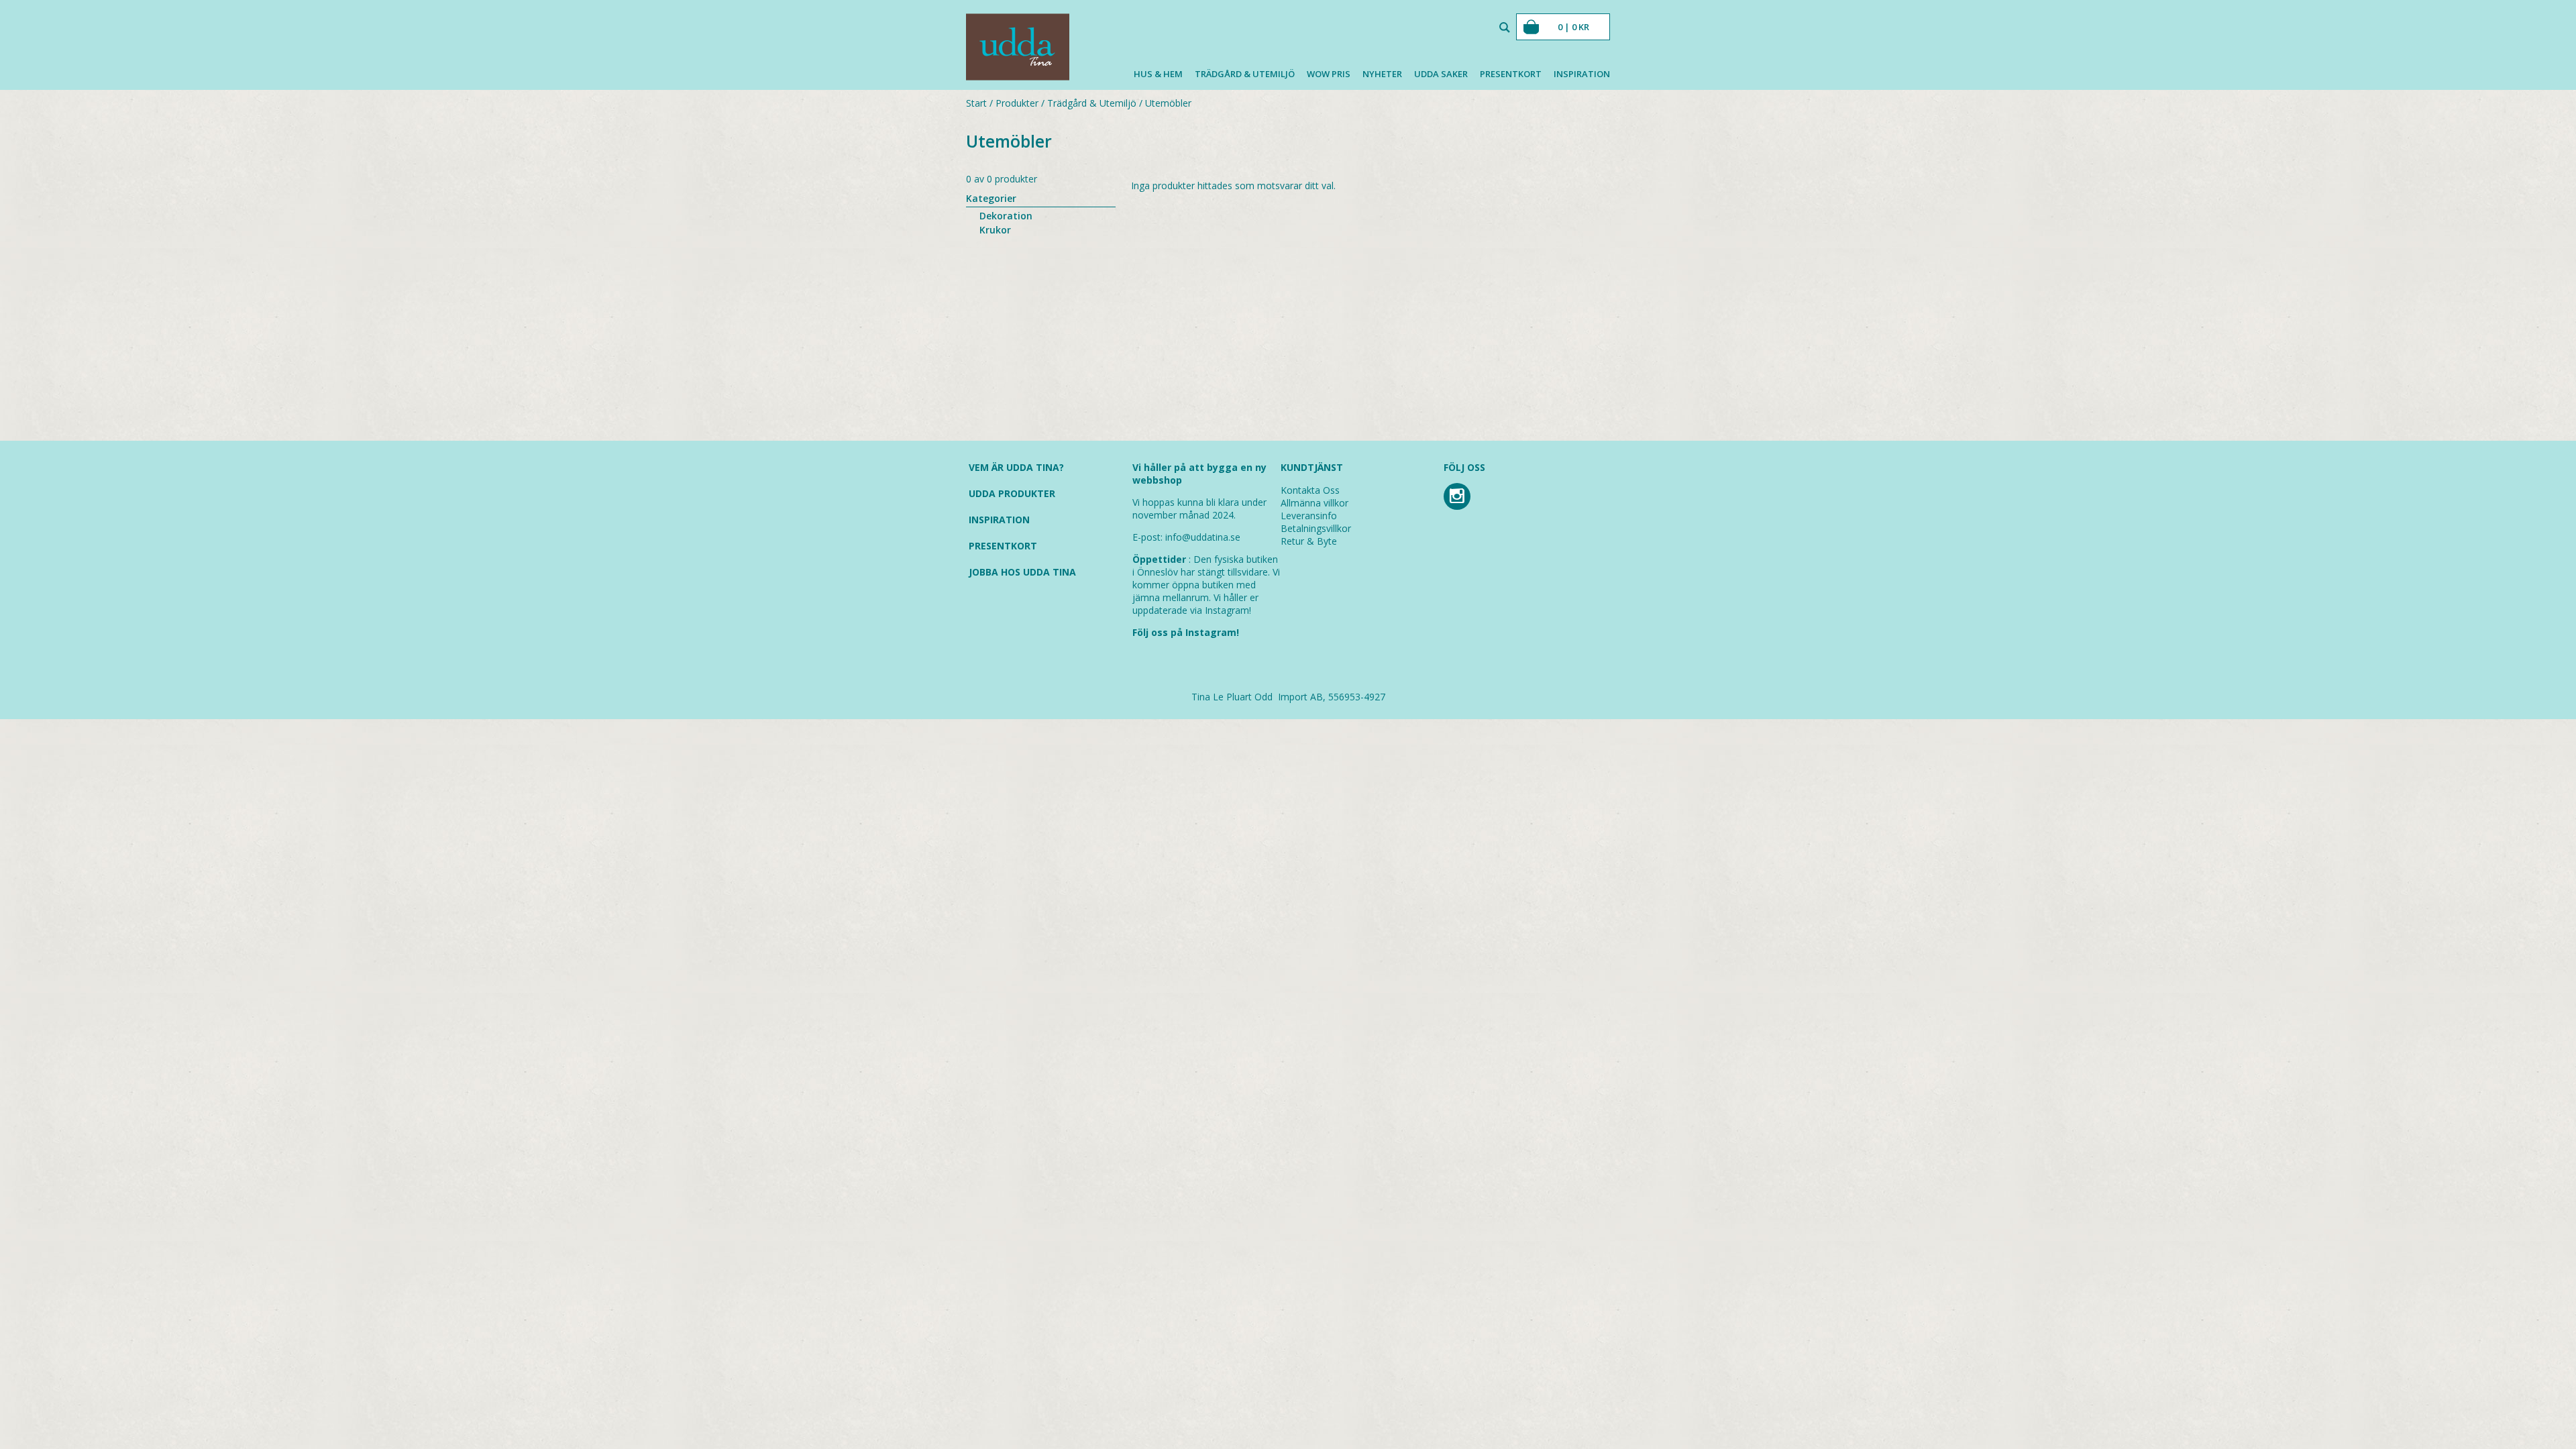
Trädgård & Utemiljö (1245, 74)
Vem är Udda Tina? (1016, 467)
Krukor (995, 230)
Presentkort (1511, 74)
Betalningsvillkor (1316, 528)
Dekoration (1006, 216)
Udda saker (1441, 74)
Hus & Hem (1158, 74)
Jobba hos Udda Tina (1022, 572)
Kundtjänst (1312, 467)
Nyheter (1382, 74)
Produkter (1017, 103)
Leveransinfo (1309, 516)
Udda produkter (1012, 493)
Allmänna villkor (1314, 503)
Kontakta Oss (1310, 490)
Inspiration (1582, 74)
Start (976, 103)
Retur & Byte (1309, 541)
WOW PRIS (1329, 74)
